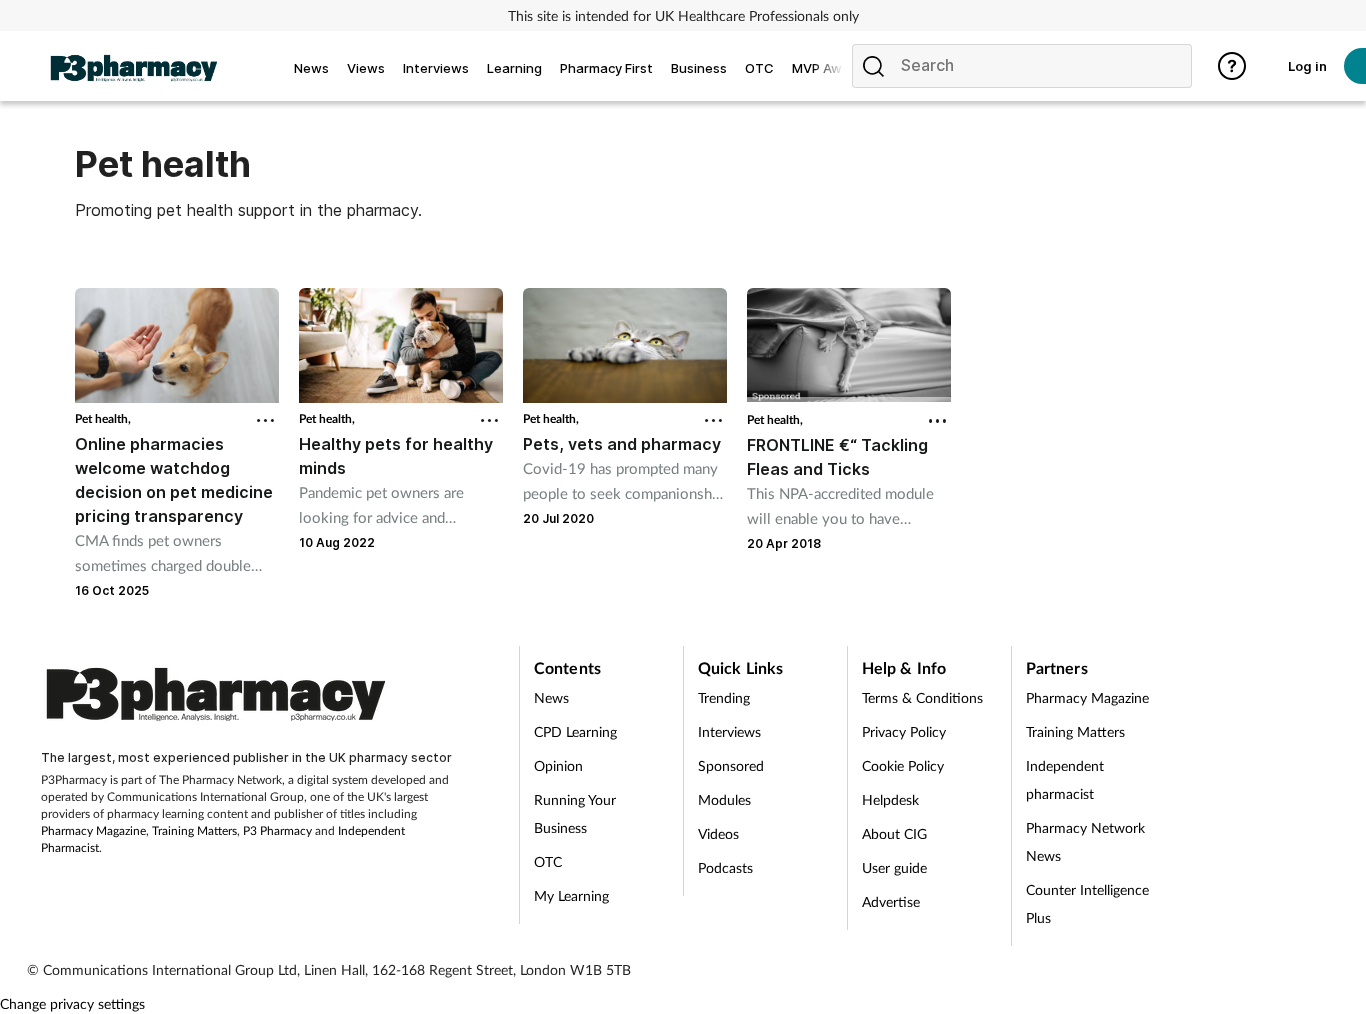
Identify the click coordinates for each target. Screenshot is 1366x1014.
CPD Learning (575, 731)
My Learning (571, 895)
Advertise (891, 901)
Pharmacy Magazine (93, 830)
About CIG (894, 833)
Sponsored (731, 765)
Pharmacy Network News (1085, 841)
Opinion (558, 765)
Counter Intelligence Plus (1087, 903)
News (551, 697)
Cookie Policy (903, 765)
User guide (894, 867)
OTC (548, 861)
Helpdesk (890, 799)
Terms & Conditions (922, 697)
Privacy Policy (904, 731)
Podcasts (725, 867)
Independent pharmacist (1065, 779)
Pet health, (103, 418)
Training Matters (194, 830)
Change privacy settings (72, 1003)
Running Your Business (575, 813)
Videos (718, 833)
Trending (724, 697)
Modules (724, 799)
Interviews (729, 731)
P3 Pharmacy (277, 830)
